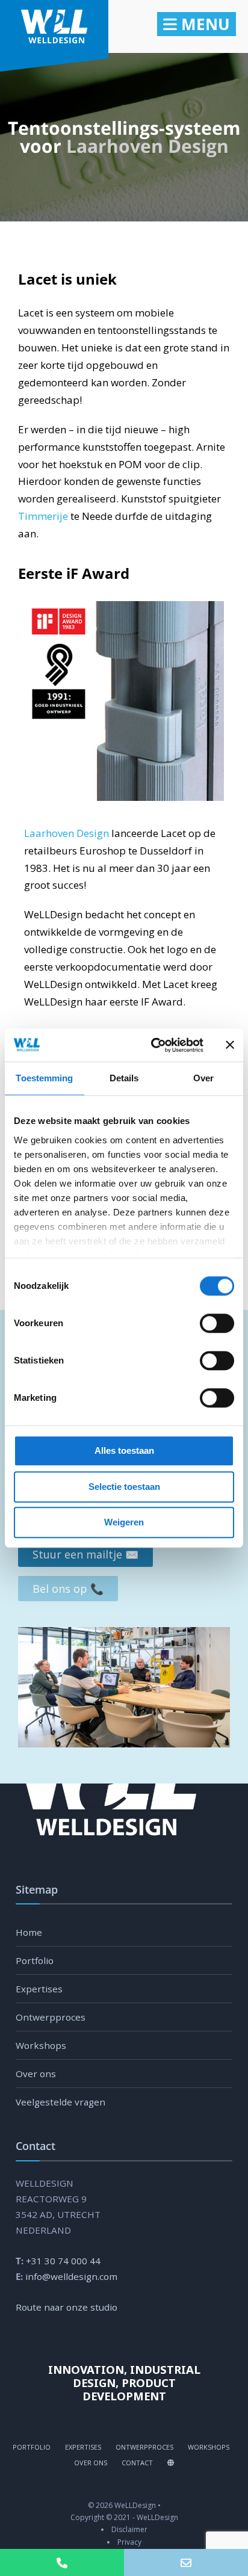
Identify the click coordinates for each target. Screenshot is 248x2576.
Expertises (39, 1989)
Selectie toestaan (124, 1487)
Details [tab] (124, 1078)
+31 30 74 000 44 (63, 2261)
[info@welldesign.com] (186, 2562)
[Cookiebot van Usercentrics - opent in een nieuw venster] (153, 1045)
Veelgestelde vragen (60, 2102)
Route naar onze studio (67, 2307)
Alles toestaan (124, 1450)
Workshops (41, 2045)
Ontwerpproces (51, 2017)
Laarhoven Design (147, 146)
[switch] (204, 1323)
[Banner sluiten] (230, 1045)
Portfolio (35, 1960)
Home (29, 1932)
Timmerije (43, 516)
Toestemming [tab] (44, 1078)
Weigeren (124, 1522)
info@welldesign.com (71, 2276)
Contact (137, 2463)
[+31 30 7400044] (62, 2562)
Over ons (36, 2074)
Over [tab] (203, 1078)
